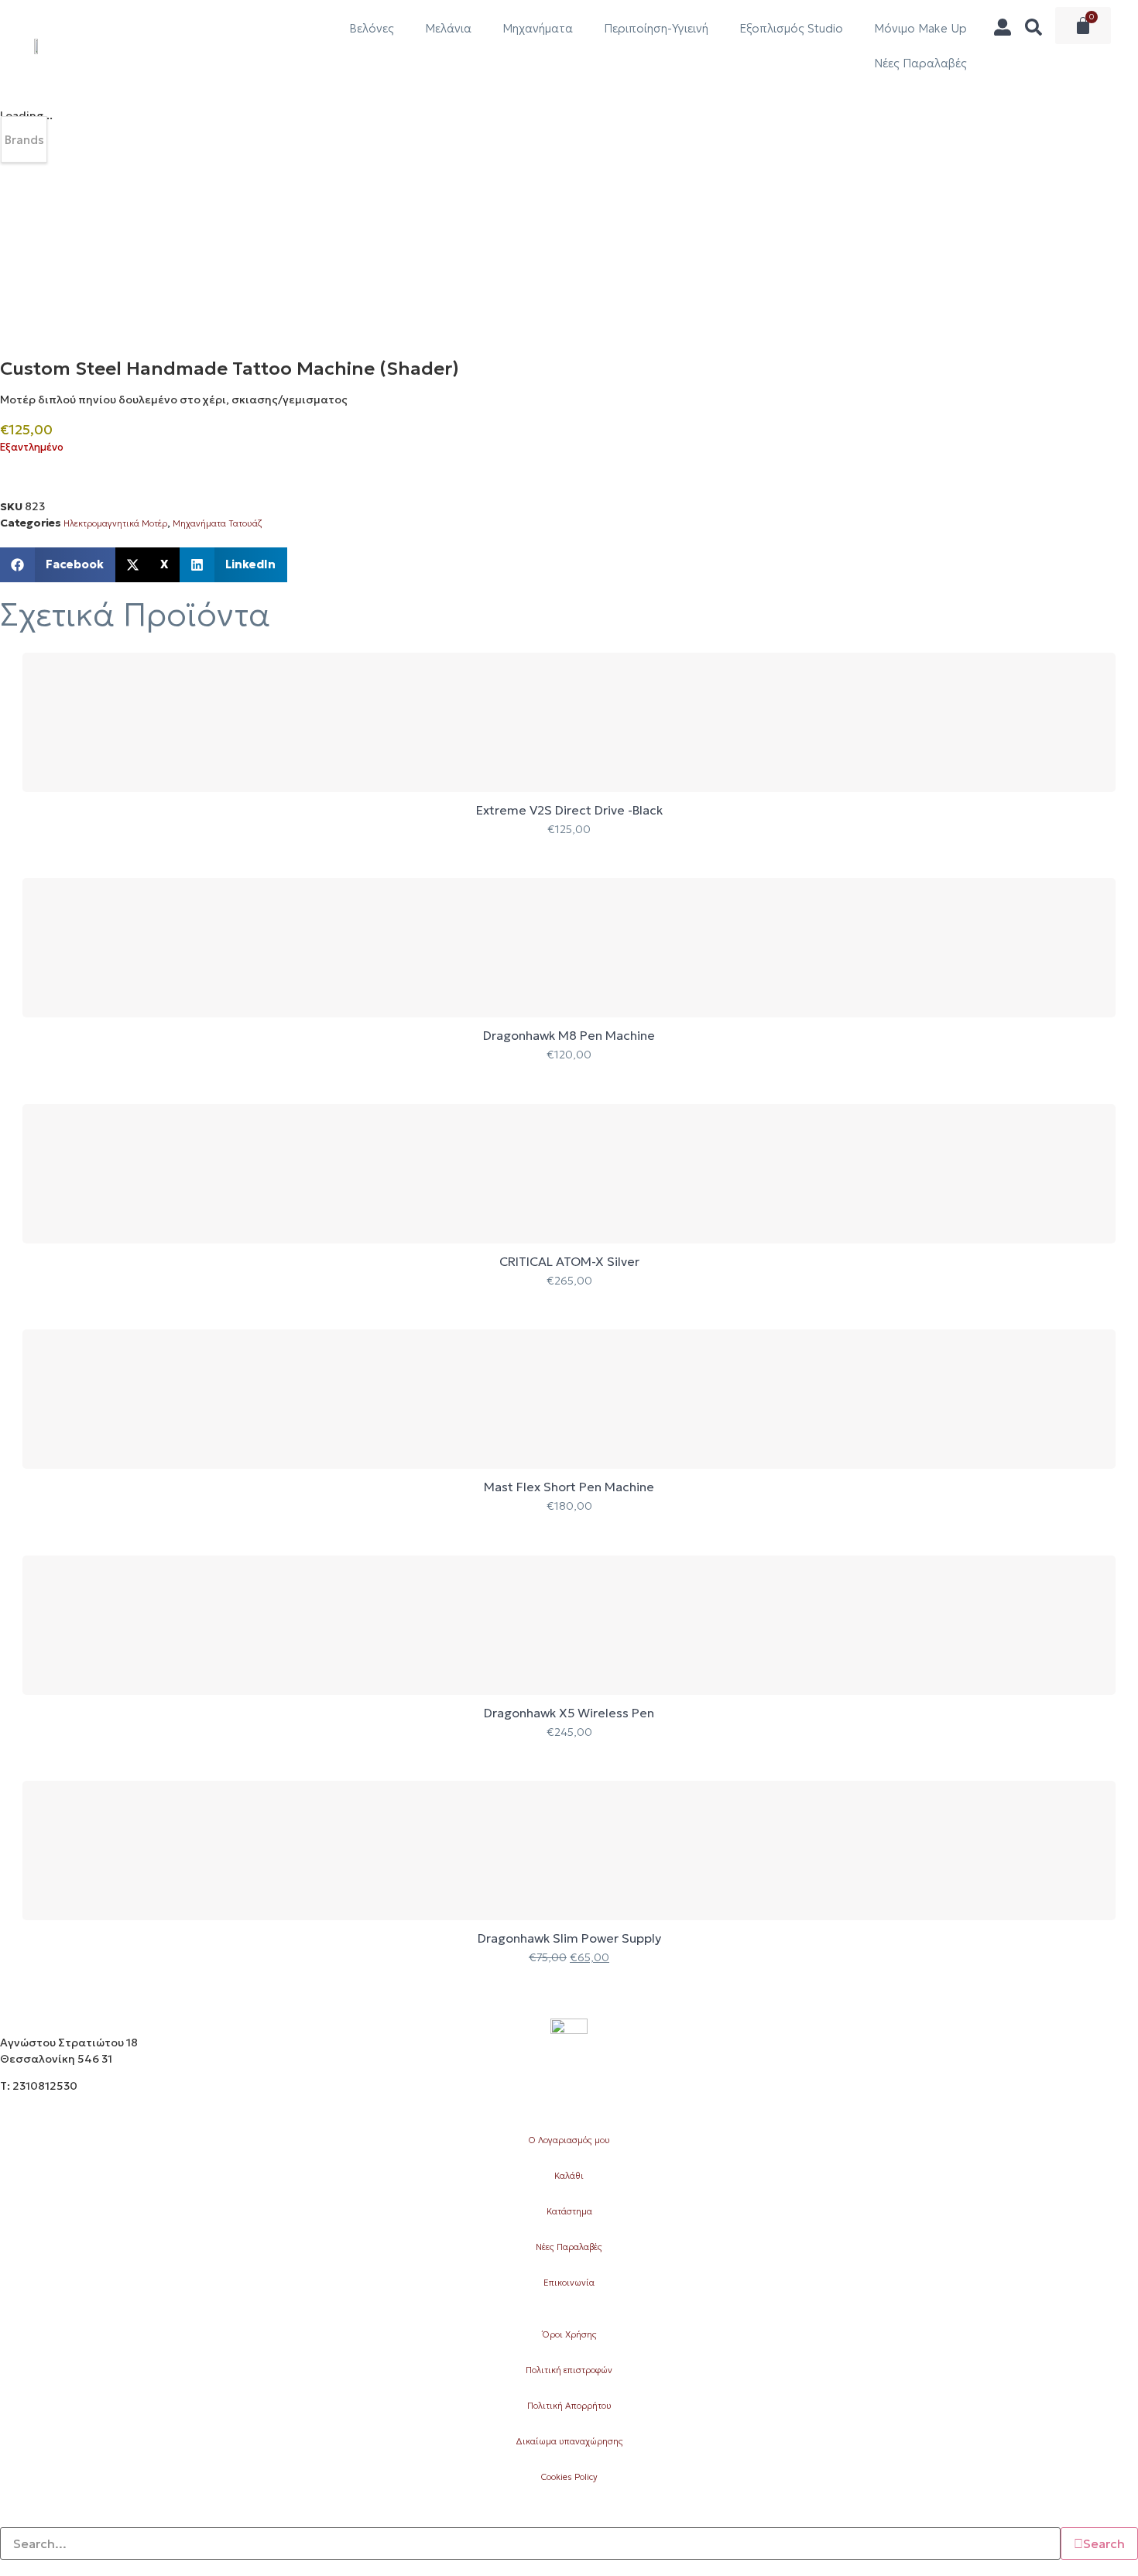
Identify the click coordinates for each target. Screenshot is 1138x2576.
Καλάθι (569, 2176)
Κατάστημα (569, 2211)
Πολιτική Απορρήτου (569, 2406)
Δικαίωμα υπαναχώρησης (569, 2441)
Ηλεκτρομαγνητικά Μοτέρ (115, 523)
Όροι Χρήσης (569, 2334)
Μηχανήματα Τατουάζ (217, 523)
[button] (58, 565)
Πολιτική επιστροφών (569, 2370)
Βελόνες (372, 28)
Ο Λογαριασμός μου (569, 2140)
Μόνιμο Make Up (920, 28)
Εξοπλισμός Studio (791, 28)
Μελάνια (448, 28)
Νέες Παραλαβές (920, 63)
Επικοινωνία (569, 2283)
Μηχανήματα (538, 28)
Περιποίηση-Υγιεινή (656, 28)
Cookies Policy (569, 2477)
